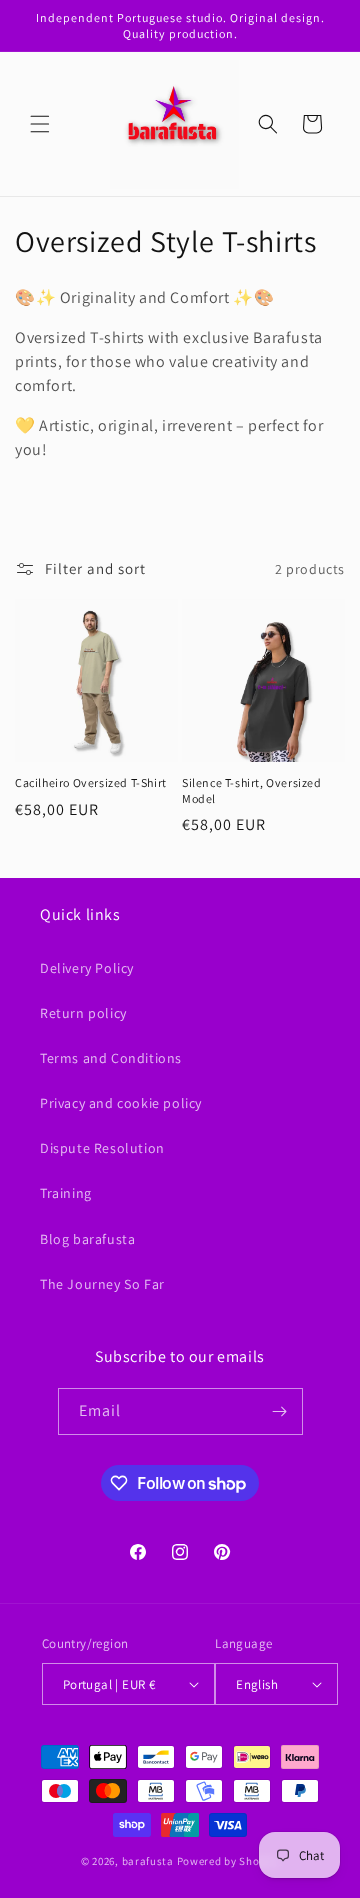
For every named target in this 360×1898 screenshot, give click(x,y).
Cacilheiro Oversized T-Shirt (91, 782)
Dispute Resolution (102, 1148)
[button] (40, 124)
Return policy (83, 1013)
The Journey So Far (102, 1284)
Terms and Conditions (111, 1058)
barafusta (149, 1861)
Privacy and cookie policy (121, 1103)
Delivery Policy (87, 968)
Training (66, 1193)
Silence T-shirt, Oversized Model (252, 790)
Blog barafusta (87, 1239)
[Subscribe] (280, 1411)
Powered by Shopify (228, 1861)
